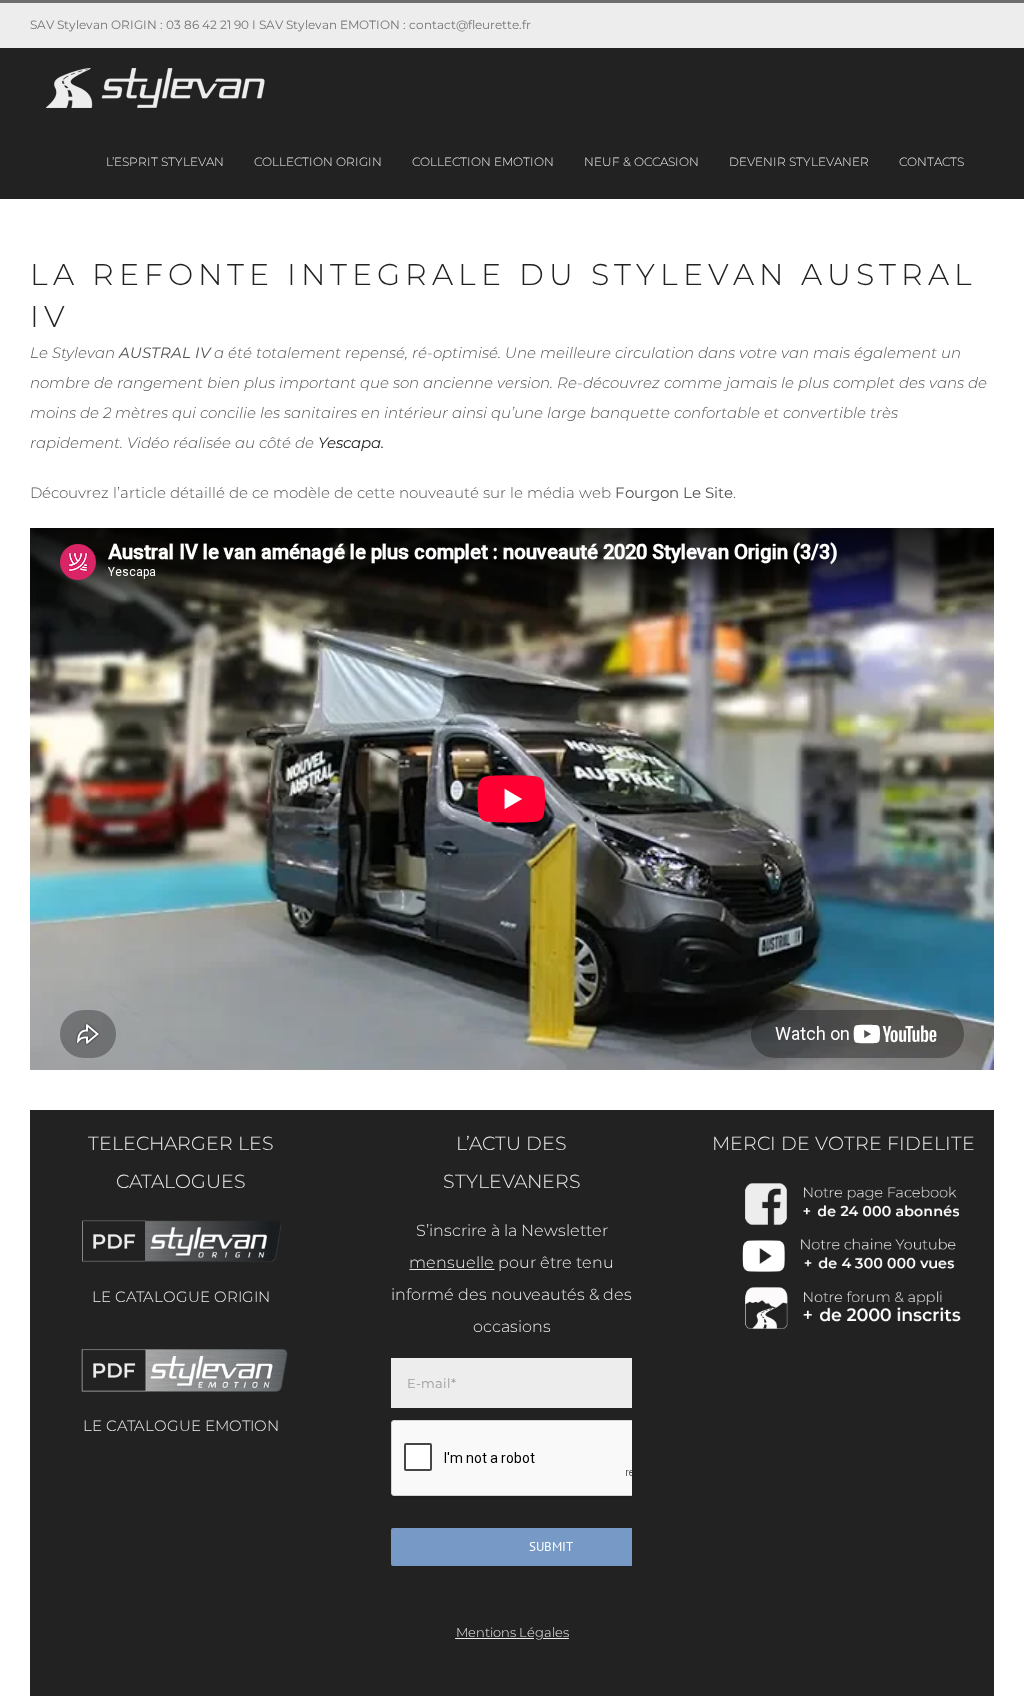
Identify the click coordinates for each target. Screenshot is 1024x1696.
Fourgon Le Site (674, 492)
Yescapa (349, 442)
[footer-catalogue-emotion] (180, 1351)
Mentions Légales (512, 1632)
